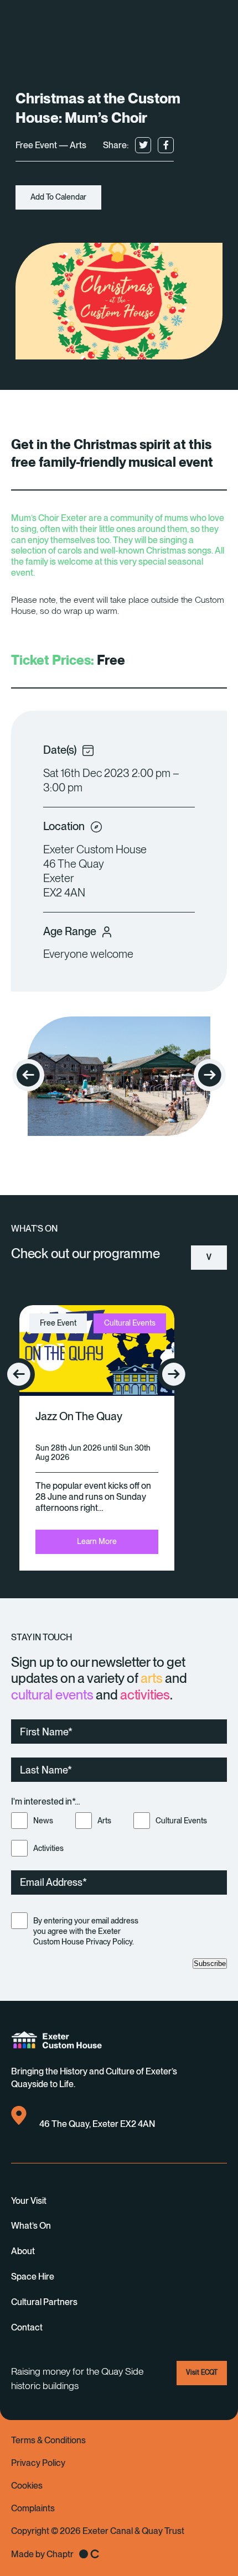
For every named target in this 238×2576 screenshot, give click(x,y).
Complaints (33, 2508)
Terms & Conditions (48, 2440)
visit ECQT (202, 2372)
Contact (27, 2327)
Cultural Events (181, 1821)
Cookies (27, 2486)
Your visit (29, 2201)
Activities (48, 1848)
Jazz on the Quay (79, 1416)
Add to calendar (58, 197)
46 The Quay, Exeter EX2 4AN (97, 2124)
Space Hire (33, 2277)
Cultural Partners (44, 2302)
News (43, 1821)
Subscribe (210, 1964)
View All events (209, 1261)
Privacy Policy (38, 2463)
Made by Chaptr (42, 2554)
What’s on (31, 2226)
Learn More (97, 1541)
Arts (104, 1821)
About (23, 2251)
